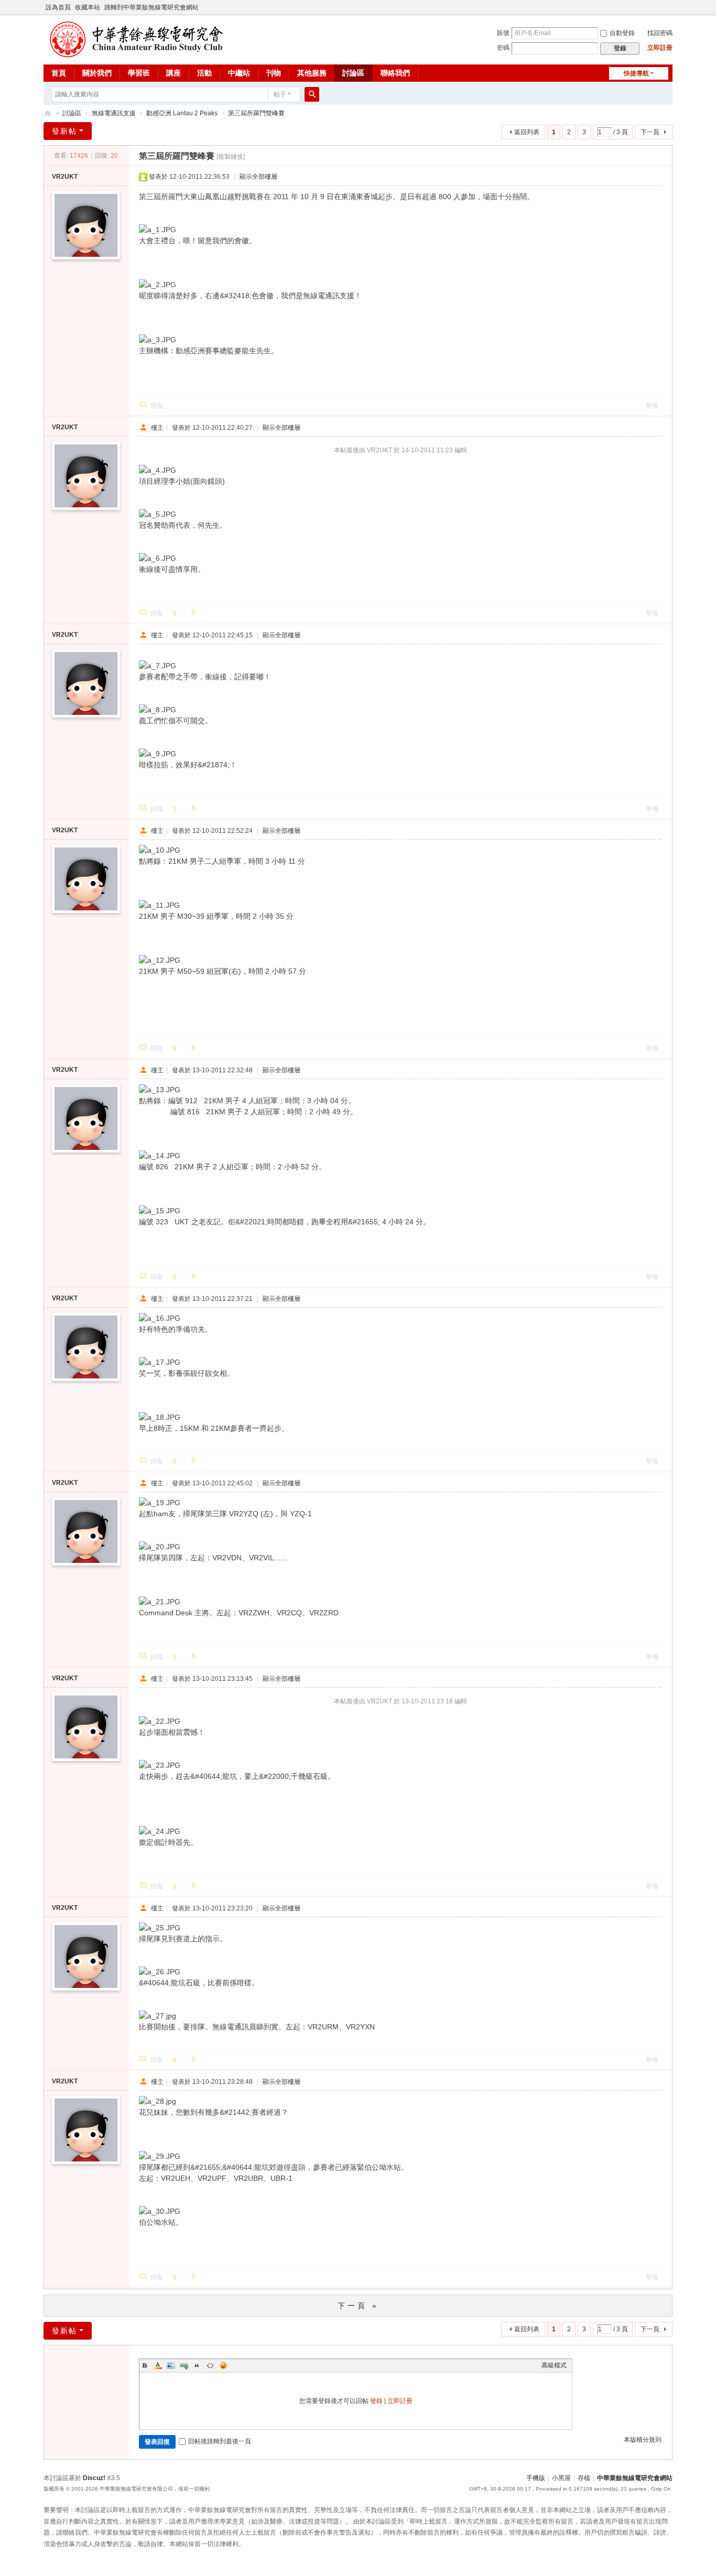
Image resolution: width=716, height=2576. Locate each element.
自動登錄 (622, 33)
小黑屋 (561, 2478)
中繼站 (239, 73)
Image (171, 2365)
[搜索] (312, 94)
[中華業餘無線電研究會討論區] (136, 53)
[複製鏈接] (231, 157)
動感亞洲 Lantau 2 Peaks (182, 113)
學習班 (139, 73)
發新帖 (64, 131)
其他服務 (312, 73)
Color (158, 2365)
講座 (173, 73)
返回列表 (527, 132)
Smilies (223, 2365)
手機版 (536, 2478)
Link (184, 2365)
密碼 (503, 48)
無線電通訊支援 (114, 113)
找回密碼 (660, 33)
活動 (204, 73)
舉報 (652, 406)
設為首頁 (58, 7)
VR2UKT (65, 177)
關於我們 (97, 73)
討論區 (353, 73)
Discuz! (94, 2478)
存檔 (584, 2478)
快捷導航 (636, 73)
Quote (197, 2365)
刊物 (274, 73)
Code (210, 2365)
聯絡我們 (395, 73)
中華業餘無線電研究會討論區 (48, 113)
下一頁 (650, 132)
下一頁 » (358, 2306)
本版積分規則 (643, 2440)
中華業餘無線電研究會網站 (635, 2478)
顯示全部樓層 (258, 177)
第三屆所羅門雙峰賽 (256, 113)
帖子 (280, 94)
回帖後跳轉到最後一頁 (220, 2441)
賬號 (503, 33)
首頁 (59, 73)
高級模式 (554, 2365)
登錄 (376, 2401)
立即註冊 (660, 48)
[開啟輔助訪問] (670, 7)
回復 (157, 406)
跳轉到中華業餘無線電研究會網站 (151, 7)
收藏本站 (88, 7)
